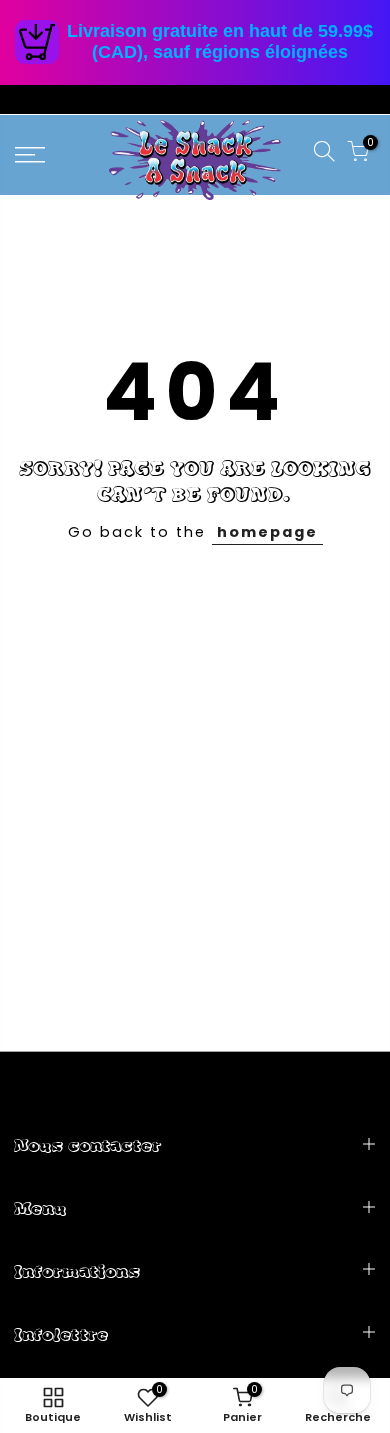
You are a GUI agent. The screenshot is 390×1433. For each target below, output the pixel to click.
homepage (267, 532)
